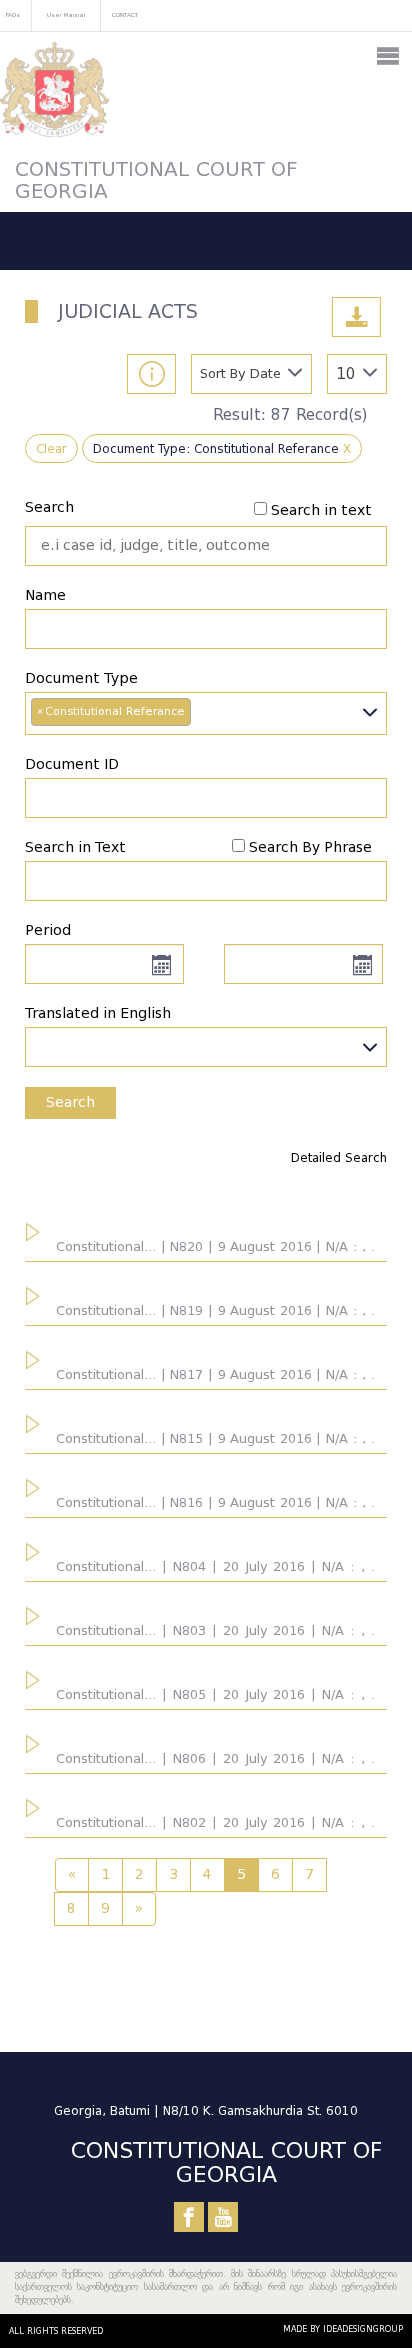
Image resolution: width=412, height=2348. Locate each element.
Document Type (81, 678)
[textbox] (206, 1042)
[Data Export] (356, 317)
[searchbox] (201, 713)
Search (49, 507)
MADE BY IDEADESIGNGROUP (343, 2329)
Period (48, 930)
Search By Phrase (310, 847)
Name (45, 595)
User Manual (66, 14)
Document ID (72, 764)
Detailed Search (339, 1157)
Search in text (321, 510)
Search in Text (75, 847)
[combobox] (206, 713)
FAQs (13, 14)
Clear (51, 448)
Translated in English (98, 1013)
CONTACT (125, 14)
